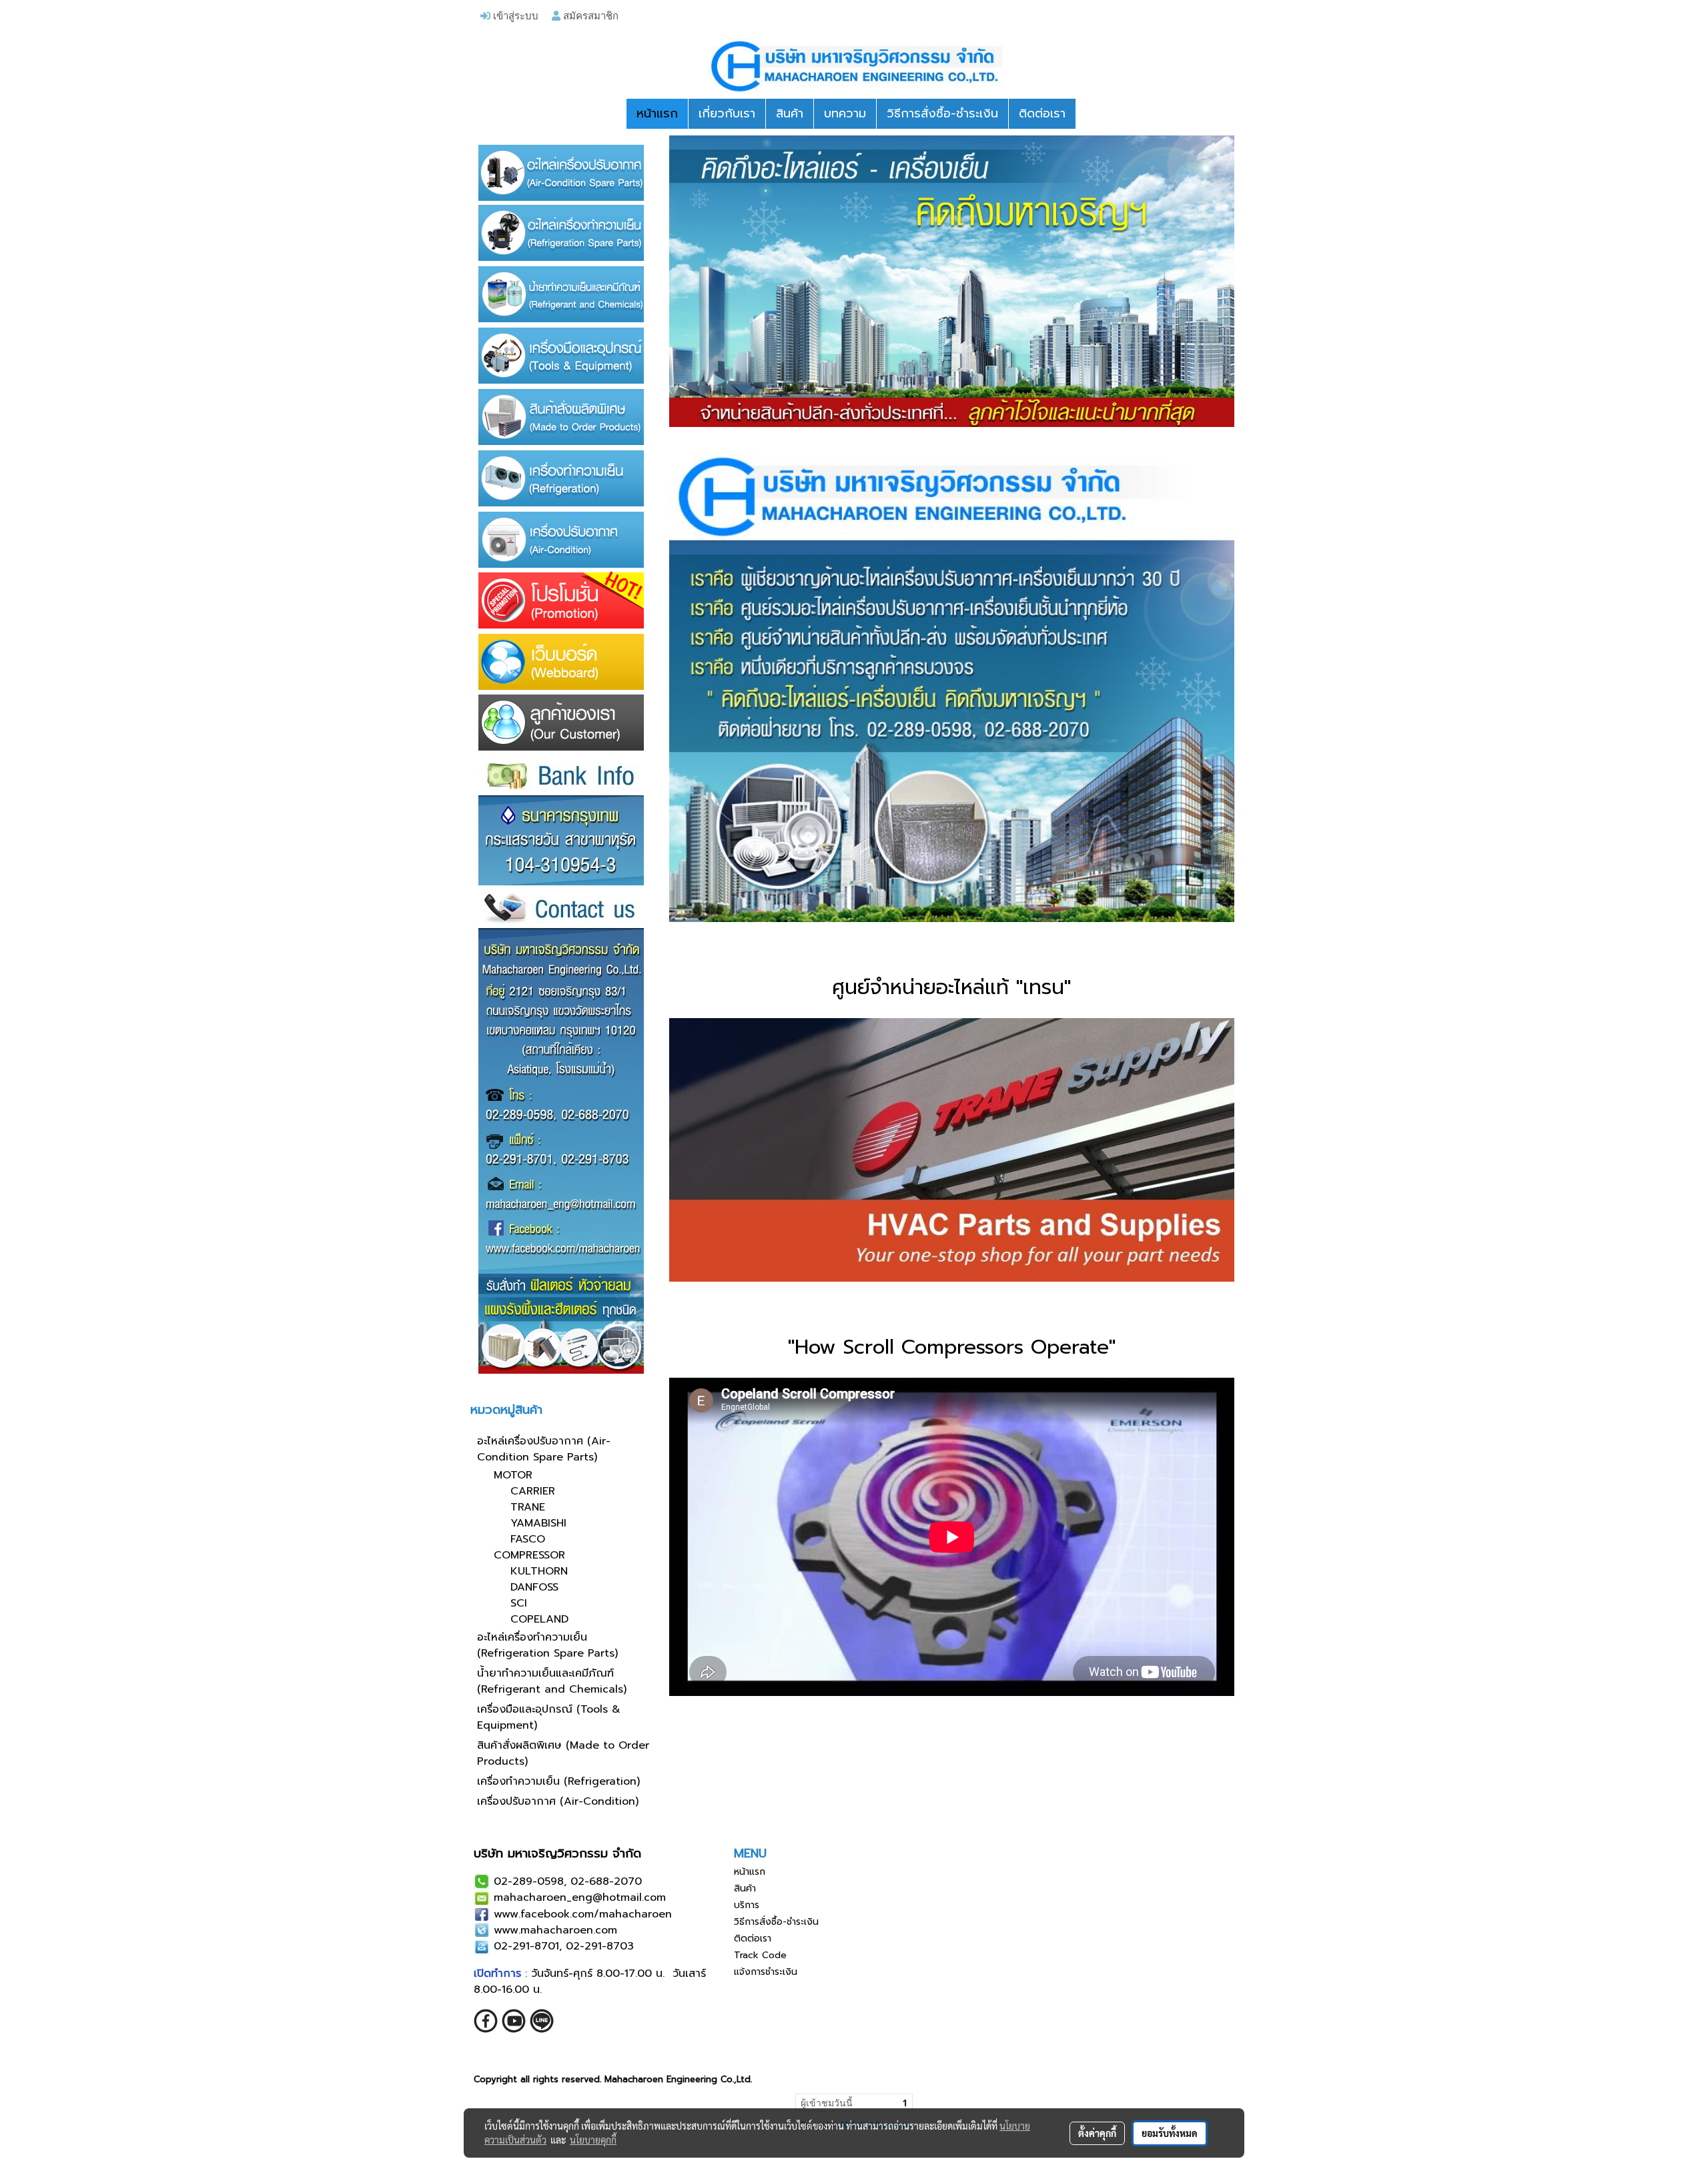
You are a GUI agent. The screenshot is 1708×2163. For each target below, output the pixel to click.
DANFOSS (534, 1587)
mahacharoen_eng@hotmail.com (580, 1897)
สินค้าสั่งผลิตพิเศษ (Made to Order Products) (563, 1753)
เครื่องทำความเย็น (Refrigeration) (558, 1781)
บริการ (747, 1905)
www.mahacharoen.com (555, 1930)
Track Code (760, 1955)
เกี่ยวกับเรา (727, 113)
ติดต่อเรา (1042, 113)
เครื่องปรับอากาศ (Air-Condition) (558, 1801)
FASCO (528, 1539)
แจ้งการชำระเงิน (766, 1972)
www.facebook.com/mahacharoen (583, 1914)
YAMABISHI (538, 1523)
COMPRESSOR (529, 1555)
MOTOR (513, 1475)
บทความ (845, 113)
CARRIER (533, 1491)
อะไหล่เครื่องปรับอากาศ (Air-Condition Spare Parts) (544, 1449)
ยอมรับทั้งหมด (1170, 2133)
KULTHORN (539, 1571)
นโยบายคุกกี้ (593, 2140)
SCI (519, 1603)
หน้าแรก (657, 113)
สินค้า (790, 113)
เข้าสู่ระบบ (514, 15)
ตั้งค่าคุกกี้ (1097, 2133)
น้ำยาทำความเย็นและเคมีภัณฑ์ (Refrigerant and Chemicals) (552, 1681)
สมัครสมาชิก (589, 15)
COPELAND (539, 1619)
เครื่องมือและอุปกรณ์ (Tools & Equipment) (549, 1717)
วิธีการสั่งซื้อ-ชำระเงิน (942, 113)
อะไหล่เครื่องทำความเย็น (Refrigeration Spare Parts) (547, 1645)
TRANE (528, 1507)
